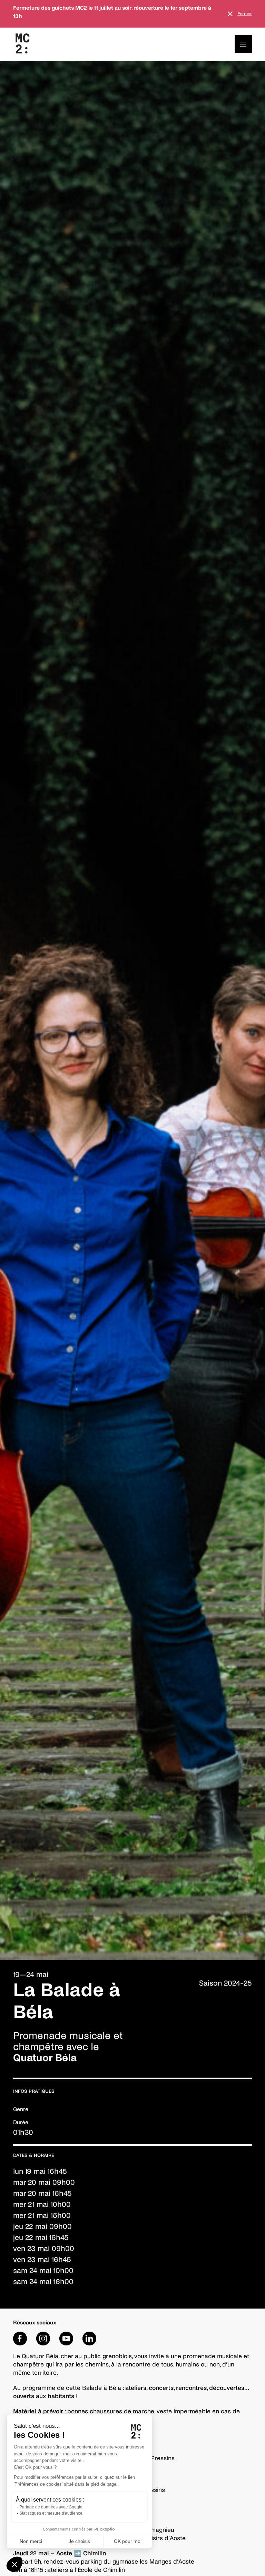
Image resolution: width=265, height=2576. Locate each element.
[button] (14, 2564)
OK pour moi (128, 2541)
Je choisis (79, 2541)
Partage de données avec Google (51, 2507)
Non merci (31, 2541)
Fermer (245, 14)
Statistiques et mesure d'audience (51, 2513)
